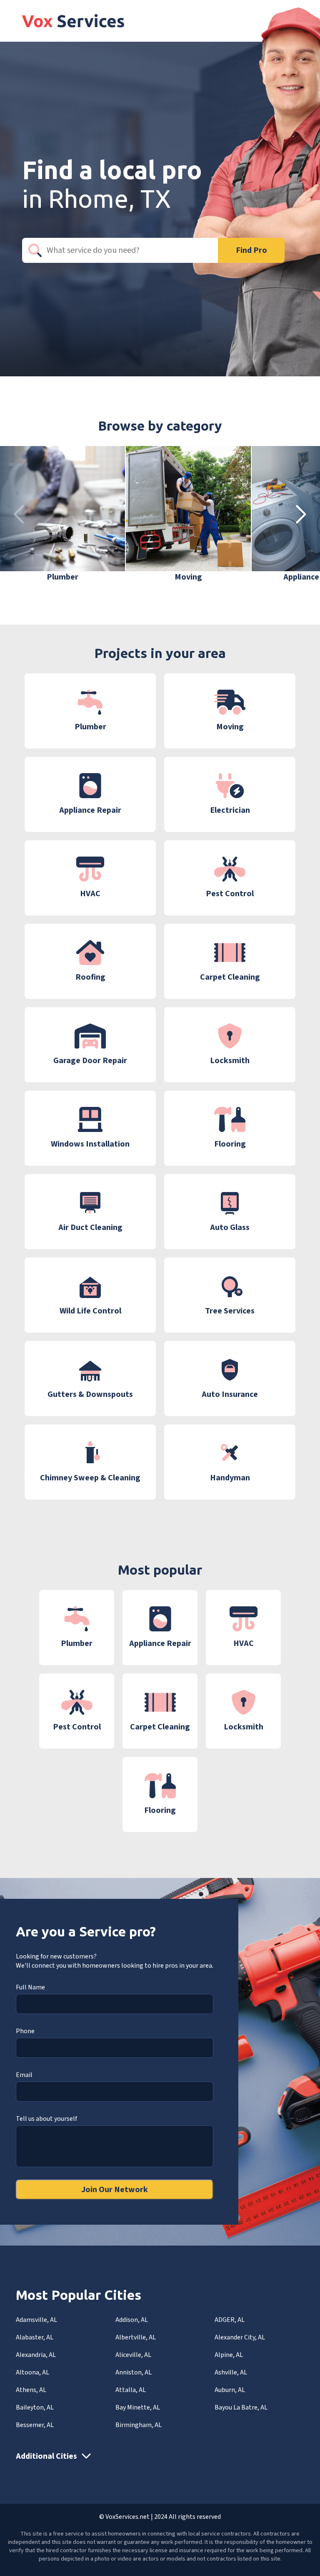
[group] (62, 514)
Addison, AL (132, 2320)
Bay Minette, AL (138, 2407)
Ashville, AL (231, 2372)
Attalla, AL (131, 2390)
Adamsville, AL (36, 2320)
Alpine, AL (229, 2355)
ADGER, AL (230, 2320)
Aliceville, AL (133, 2355)
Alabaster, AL (35, 2337)
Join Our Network (115, 2190)
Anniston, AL (134, 2372)
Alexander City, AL (240, 2337)
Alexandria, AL (36, 2355)
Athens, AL (31, 2390)
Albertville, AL (136, 2337)
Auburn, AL (230, 2390)
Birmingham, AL (139, 2425)
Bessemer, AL (35, 2425)
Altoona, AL (32, 2372)
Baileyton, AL (35, 2407)
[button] (301, 514)
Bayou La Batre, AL (241, 2407)
